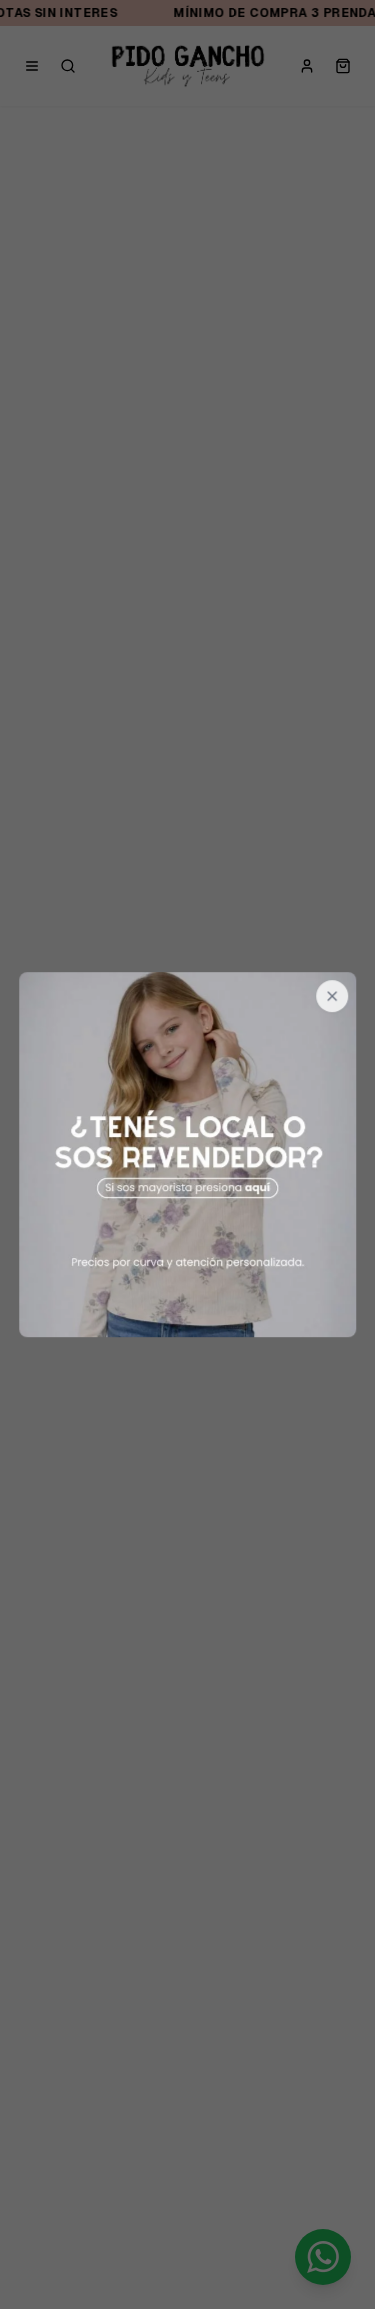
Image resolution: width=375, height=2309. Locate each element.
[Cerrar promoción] (332, 996)
